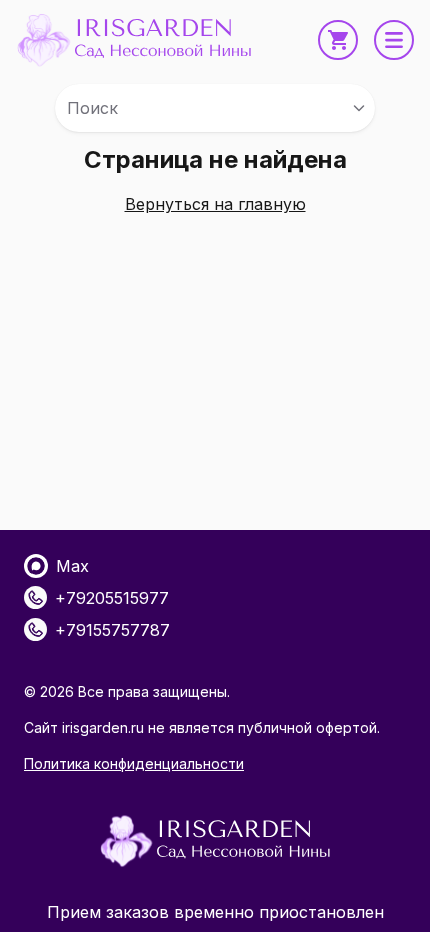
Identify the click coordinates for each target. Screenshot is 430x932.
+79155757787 (112, 630)
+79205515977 (112, 598)
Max (72, 566)
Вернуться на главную (215, 204)
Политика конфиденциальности (134, 763)
